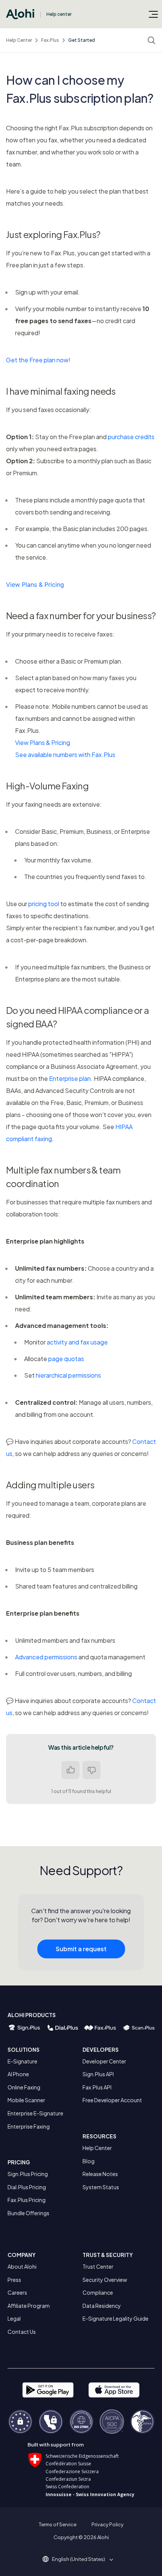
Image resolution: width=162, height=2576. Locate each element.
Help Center (19, 40)
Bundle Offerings (28, 2213)
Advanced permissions (46, 1657)
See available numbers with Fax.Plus (65, 755)
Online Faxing (24, 2087)
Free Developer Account (112, 2100)
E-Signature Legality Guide (115, 2318)
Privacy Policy (108, 2524)
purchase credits (131, 437)
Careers (17, 2292)
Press (14, 2280)
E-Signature (22, 2061)
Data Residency (102, 2306)
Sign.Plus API (98, 2074)
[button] (81, 2559)
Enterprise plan (70, 1078)
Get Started (82, 40)
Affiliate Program (29, 2306)
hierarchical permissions (68, 1375)
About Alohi (22, 2266)
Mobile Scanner (26, 2100)
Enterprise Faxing (29, 2126)
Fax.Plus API (97, 2087)
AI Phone (18, 2074)
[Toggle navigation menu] (153, 14)
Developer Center (104, 2061)
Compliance (98, 2292)
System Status (101, 2187)
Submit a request (81, 1949)
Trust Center (98, 2266)
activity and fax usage (77, 1342)
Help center (59, 14)
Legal (14, 2318)
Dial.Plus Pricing (27, 2187)
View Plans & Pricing (35, 584)
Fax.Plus (50, 40)
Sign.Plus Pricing (28, 2174)
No (92, 1770)
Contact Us (22, 2332)
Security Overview (105, 2280)
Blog (89, 2161)
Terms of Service (58, 2524)
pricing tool (44, 904)
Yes (70, 1770)
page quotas (66, 1359)
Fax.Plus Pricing (27, 2200)
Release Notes (100, 2174)
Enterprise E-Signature (35, 2113)
